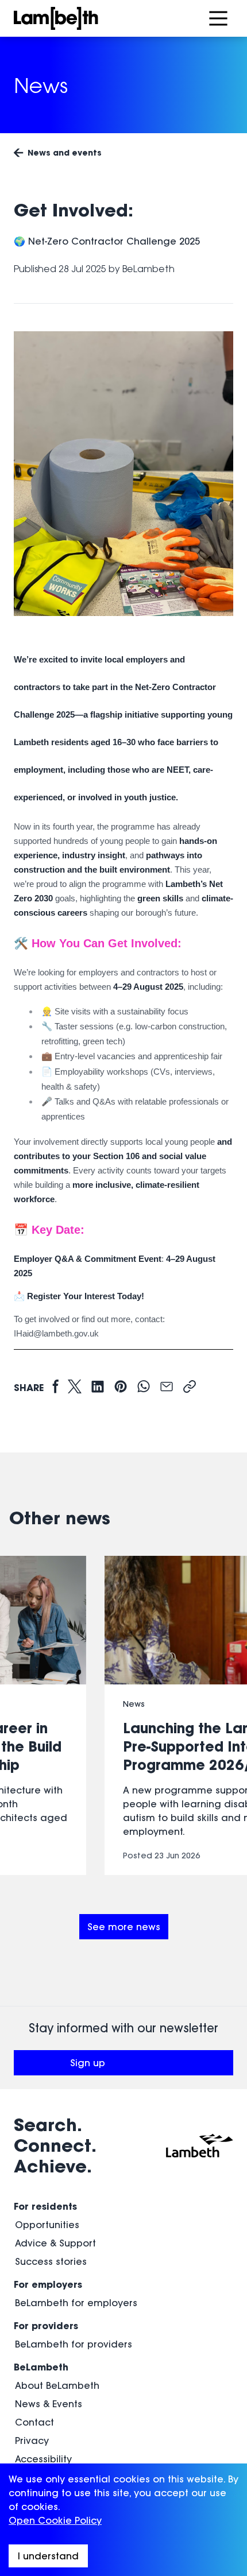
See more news (124, 1927)
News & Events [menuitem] (49, 2404)
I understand (48, 2556)
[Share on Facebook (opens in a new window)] (56, 1387)
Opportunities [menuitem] (47, 2225)
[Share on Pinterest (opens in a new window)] (121, 1387)
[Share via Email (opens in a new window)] (167, 1387)
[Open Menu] (218, 18)
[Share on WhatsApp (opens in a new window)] (144, 1387)
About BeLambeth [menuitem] (57, 2385)
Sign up (129, 2066)
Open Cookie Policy (55, 2520)
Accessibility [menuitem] (43, 2459)
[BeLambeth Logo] (92, 18)
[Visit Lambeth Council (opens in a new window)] (200, 2145)
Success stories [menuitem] (51, 2261)
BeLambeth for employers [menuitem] (76, 2303)
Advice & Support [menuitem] (55, 2243)
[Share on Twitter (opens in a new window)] (75, 1387)
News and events (65, 152)
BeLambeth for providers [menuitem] (74, 2344)
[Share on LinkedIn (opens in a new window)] (98, 1387)
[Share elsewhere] (190, 1387)
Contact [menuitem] (34, 2422)
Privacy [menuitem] (32, 2441)
